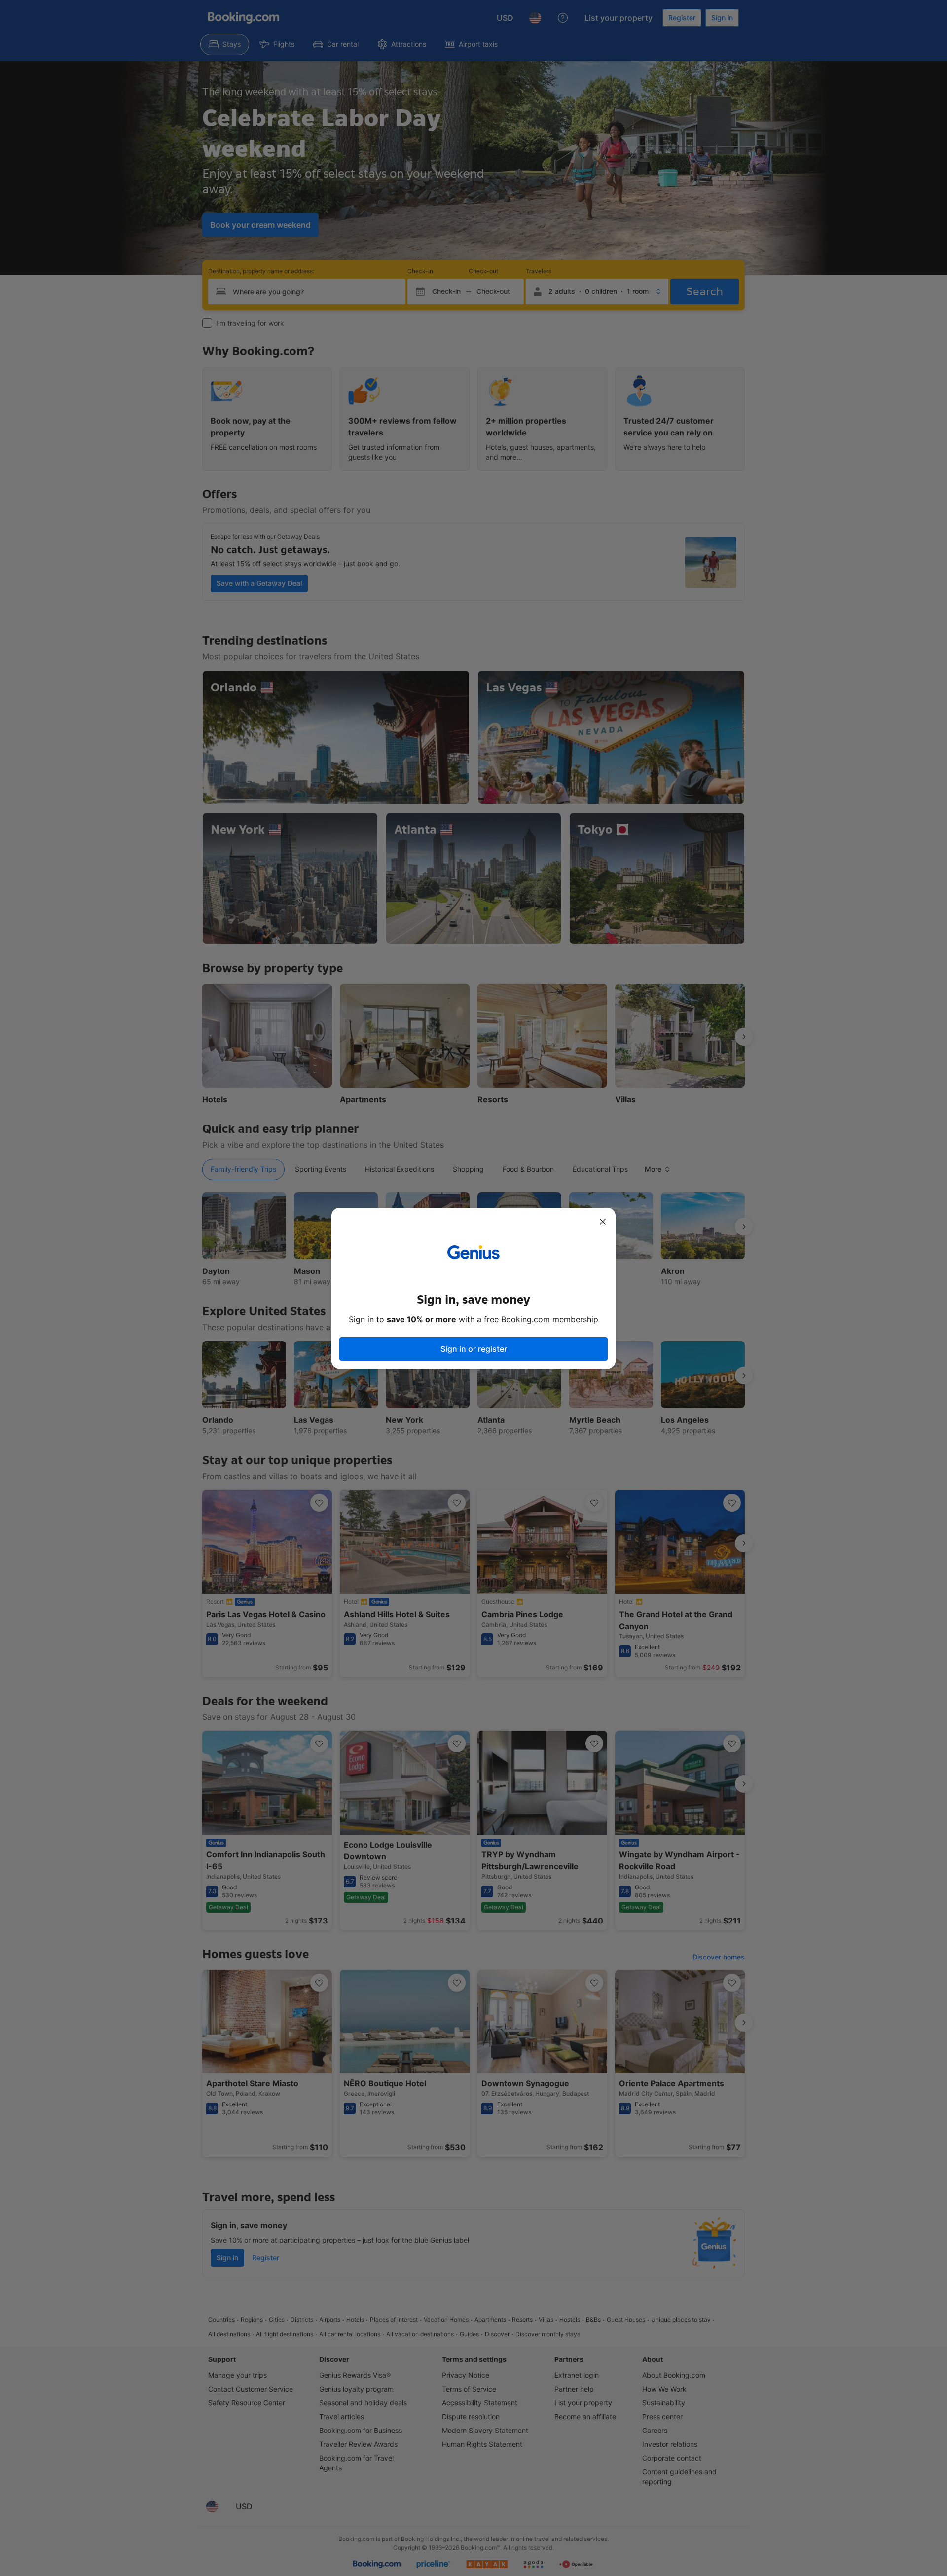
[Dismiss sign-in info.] (603, 1222)
